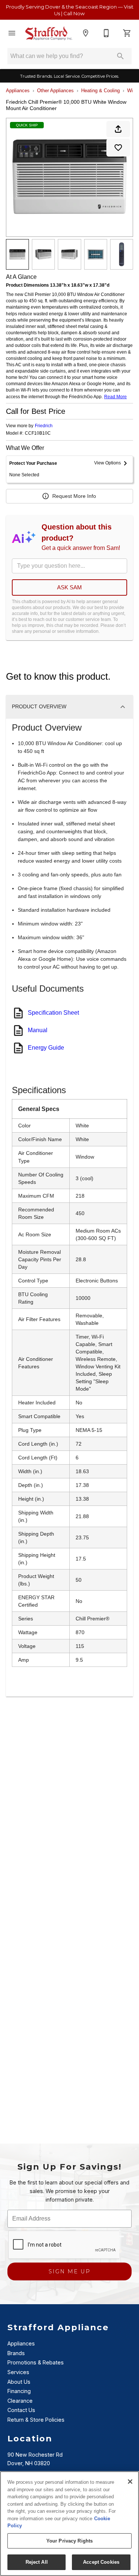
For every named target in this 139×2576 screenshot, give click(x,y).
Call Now (74, 13)
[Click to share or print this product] (118, 129)
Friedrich (44, 426)
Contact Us (21, 2410)
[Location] (86, 33)
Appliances (18, 91)
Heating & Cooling (100, 91)
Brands (16, 2353)
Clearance (20, 2401)
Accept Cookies (101, 2562)
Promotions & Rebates (36, 2362)
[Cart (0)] (127, 33)
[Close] (130, 2482)
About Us (19, 2382)
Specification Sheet (53, 1013)
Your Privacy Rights (69, 2541)
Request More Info (74, 496)
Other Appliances (55, 91)
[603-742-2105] (106, 33)
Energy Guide (46, 1048)
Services (18, 2372)
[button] (12, 33)
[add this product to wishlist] (118, 148)
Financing (19, 2391)
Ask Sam (69, 587)
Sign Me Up (69, 2271)
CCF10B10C (38, 433)
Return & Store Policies (36, 2420)
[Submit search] (120, 56)
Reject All (37, 2562)
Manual (38, 1030)
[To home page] (49, 33)
